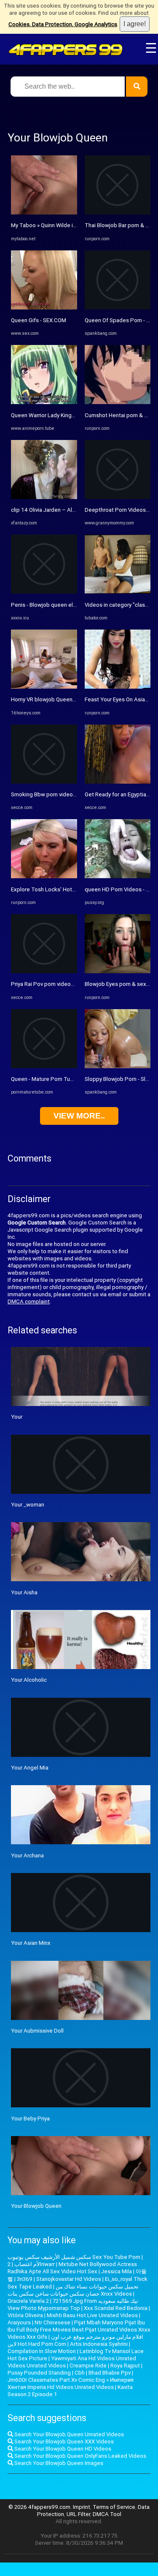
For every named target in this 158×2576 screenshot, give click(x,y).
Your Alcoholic (29, 1680)
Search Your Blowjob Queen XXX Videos (63, 2442)
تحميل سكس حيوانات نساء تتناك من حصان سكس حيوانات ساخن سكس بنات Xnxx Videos (73, 2290)
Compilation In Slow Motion (42, 2351)
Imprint (82, 2507)
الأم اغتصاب (28, 2264)
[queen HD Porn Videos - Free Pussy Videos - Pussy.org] (118, 876)
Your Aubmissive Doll (37, 2031)
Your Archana (27, 1855)
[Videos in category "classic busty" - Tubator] (118, 592)
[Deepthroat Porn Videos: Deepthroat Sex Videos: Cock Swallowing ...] (118, 497)
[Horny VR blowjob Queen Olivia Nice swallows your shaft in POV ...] (44, 687)
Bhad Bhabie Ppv (110, 2373)
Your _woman (28, 1505)
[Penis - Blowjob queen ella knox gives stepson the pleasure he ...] (44, 592)
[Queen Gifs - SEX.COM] (44, 308)
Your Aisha (24, 1592)
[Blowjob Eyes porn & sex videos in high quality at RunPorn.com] (118, 971)
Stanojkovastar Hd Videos (69, 2279)
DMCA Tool (107, 2514)
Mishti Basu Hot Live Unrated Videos (92, 2315)
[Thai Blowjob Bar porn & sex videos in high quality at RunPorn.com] (118, 213)
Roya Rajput (125, 2366)
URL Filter (78, 2514)
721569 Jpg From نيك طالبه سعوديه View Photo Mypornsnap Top (73, 2305)
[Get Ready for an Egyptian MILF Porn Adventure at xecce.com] (118, 782)
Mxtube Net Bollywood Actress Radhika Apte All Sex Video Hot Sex (72, 2268)
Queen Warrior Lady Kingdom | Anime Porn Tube (71, 415)
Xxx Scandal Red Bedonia (116, 2308)
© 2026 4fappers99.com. (41, 2507)
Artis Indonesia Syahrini (99, 2344)
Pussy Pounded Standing (39, 2373)
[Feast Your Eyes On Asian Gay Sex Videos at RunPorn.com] (118, 687)
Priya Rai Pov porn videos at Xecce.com (60, 984)
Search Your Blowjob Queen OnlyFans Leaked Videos (80, 2456)
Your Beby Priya (30, 2119)
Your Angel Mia (30, 1768)
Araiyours (19, 2322)
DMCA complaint (29, 1302)
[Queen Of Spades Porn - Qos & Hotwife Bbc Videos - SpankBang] (118, 308)
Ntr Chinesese (52, 2322)
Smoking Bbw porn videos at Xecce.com (61, 794)
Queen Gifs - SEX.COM (39, 320)
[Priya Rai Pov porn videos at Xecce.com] (44, 971)
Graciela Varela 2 (28, 2301)
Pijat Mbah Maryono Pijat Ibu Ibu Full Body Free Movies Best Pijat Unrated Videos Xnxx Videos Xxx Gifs (79, 2330)
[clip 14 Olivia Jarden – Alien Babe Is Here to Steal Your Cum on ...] (44, 497)
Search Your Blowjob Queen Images (58, 2463)
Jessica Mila (116, 2271)
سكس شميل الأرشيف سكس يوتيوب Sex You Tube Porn (74, 2257)
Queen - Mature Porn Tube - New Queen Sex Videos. (76, 1079)
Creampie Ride (88, 2366)
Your (17, 1417)
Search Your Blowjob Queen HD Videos (62, 2449)
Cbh (80, 2373)
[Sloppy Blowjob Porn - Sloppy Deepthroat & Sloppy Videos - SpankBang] (118, 1066)
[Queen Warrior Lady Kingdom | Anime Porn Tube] (44, 402)
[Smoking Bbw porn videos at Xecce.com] (44, 782)
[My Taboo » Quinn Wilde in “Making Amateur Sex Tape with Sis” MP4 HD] (44, 213)
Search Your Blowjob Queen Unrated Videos (68, 2434)
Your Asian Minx (31, 1943)
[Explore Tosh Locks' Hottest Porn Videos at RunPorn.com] (44, 876)
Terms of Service (114, 2507)
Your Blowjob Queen (36, 2206)
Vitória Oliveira (25, 2315)
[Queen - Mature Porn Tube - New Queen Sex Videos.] (44, 1066)
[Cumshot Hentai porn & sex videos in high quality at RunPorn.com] (118, 402)
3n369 (25, 2279)
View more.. (79, 1116)
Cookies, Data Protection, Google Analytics (63, 24)
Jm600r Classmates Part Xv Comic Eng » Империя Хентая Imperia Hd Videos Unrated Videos (71, 2383)
